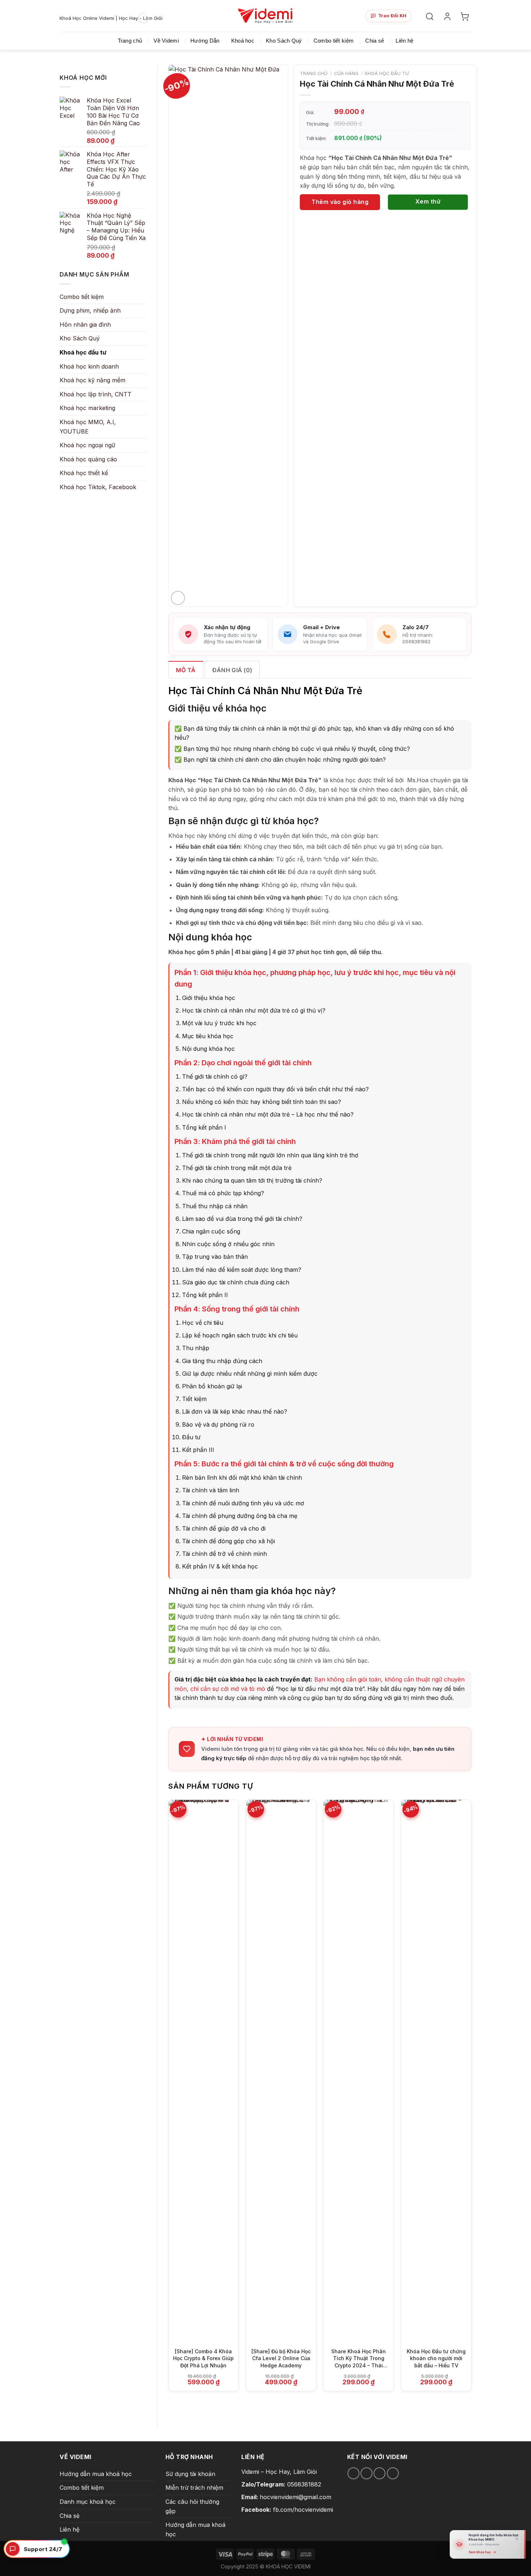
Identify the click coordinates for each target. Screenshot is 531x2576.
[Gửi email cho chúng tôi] (379, 2473)
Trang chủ (130, 41)
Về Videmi (166, 41)
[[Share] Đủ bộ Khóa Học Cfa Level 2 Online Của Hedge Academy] (281, 2071)
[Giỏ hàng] (466, 16)
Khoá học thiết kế (84, 473)
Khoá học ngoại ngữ (87, 445)
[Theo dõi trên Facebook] (353, 2473)
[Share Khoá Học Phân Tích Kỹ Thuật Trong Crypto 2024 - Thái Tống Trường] (359, 2071)
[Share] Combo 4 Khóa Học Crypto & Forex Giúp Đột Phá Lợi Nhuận (203, 2358)
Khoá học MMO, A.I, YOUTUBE (88, 427)
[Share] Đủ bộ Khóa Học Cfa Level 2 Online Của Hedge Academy (281, 2358)
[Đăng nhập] (448, 16)
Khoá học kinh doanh (89, 366)
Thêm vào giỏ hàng (340, 202)
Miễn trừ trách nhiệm (194, 2488)
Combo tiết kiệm (334, 41)
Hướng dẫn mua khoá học (96, 2474)
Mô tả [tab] (186, 670)
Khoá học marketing (87, 408)
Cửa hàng (346, 73)
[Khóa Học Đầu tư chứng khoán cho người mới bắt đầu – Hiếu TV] (436, 2071)
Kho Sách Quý (284, 41)
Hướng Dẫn (205, 41)
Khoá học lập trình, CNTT (96, 394)
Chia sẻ (375, 41)
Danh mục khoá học (88, 2502)
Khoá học (243, 41)
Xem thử (428, 201)
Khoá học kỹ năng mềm (92, 380)
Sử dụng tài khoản (190, 2474)
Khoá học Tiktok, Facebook (98, 487)
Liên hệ (404, 41)
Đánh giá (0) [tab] (232, 670)
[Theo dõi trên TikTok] (366, 2473)
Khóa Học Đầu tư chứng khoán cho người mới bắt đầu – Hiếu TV (436, 2358)
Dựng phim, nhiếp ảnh (90, 310)
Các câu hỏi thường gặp (192, 2506)
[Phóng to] (178, 598)
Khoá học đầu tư (83, 352)
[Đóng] (517, 2539)
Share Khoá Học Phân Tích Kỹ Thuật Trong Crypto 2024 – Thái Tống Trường (359, 2359)
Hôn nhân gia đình (85, 325)
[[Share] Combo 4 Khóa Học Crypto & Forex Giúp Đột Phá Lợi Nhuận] (204, 2071)
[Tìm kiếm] (431, 16)
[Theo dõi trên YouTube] (393, 2473)
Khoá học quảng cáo (88, 459)
